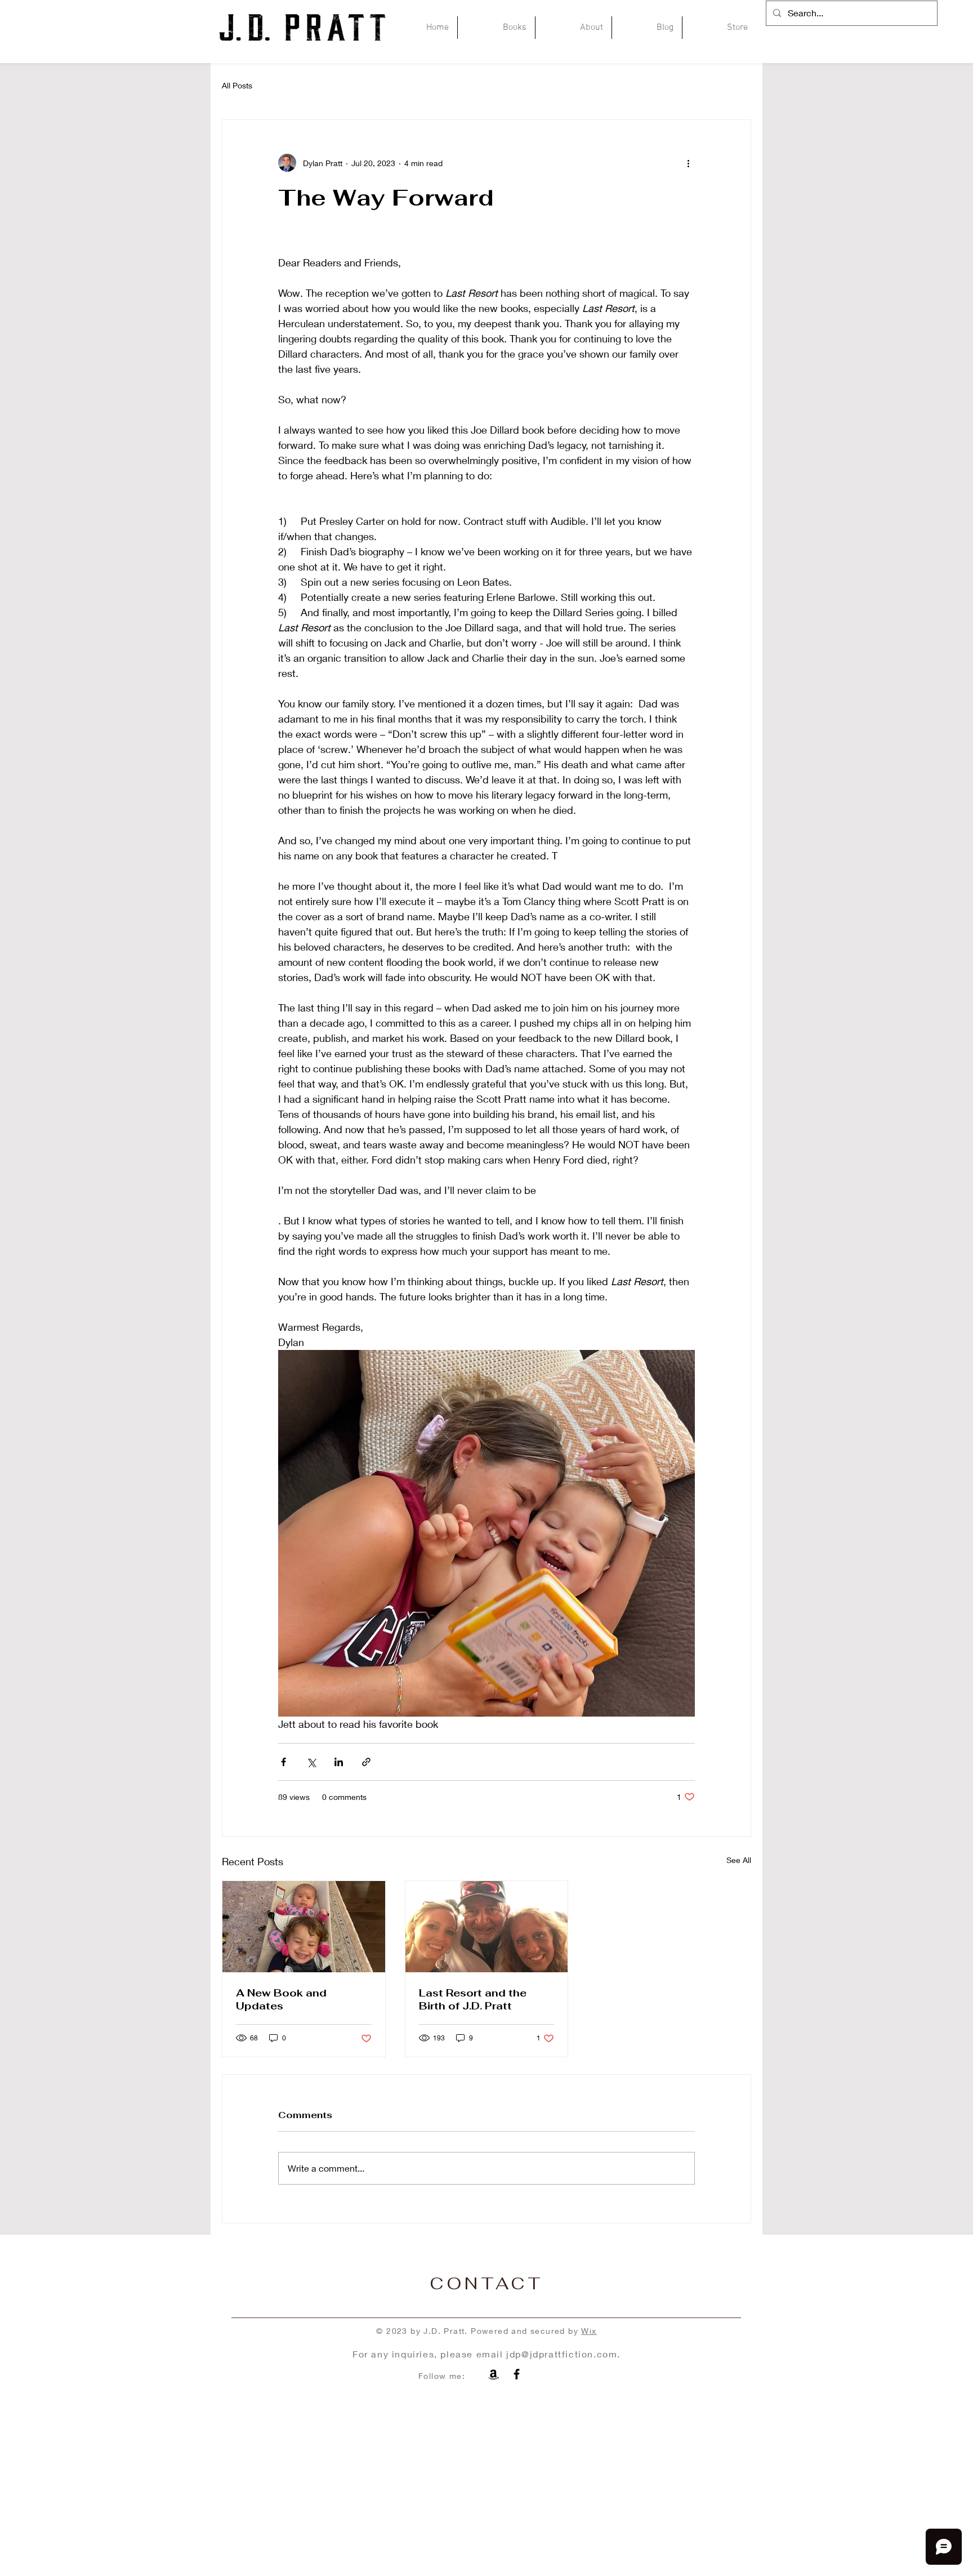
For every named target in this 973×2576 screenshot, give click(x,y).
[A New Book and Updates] (304, 1927)
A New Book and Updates (281, 1999)
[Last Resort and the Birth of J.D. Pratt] (487, 1927)
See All (739, 1860)
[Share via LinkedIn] (339, 1762)
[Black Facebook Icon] (517, 2374)
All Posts (237, 85)
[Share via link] (366, 1762)
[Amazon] (494, 2374)
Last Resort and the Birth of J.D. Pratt (473, 1999)
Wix (589, 2331)
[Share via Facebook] (284, 1762)
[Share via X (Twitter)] (311, 1762)
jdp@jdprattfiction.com (562, 2354)
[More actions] (688, 163)
